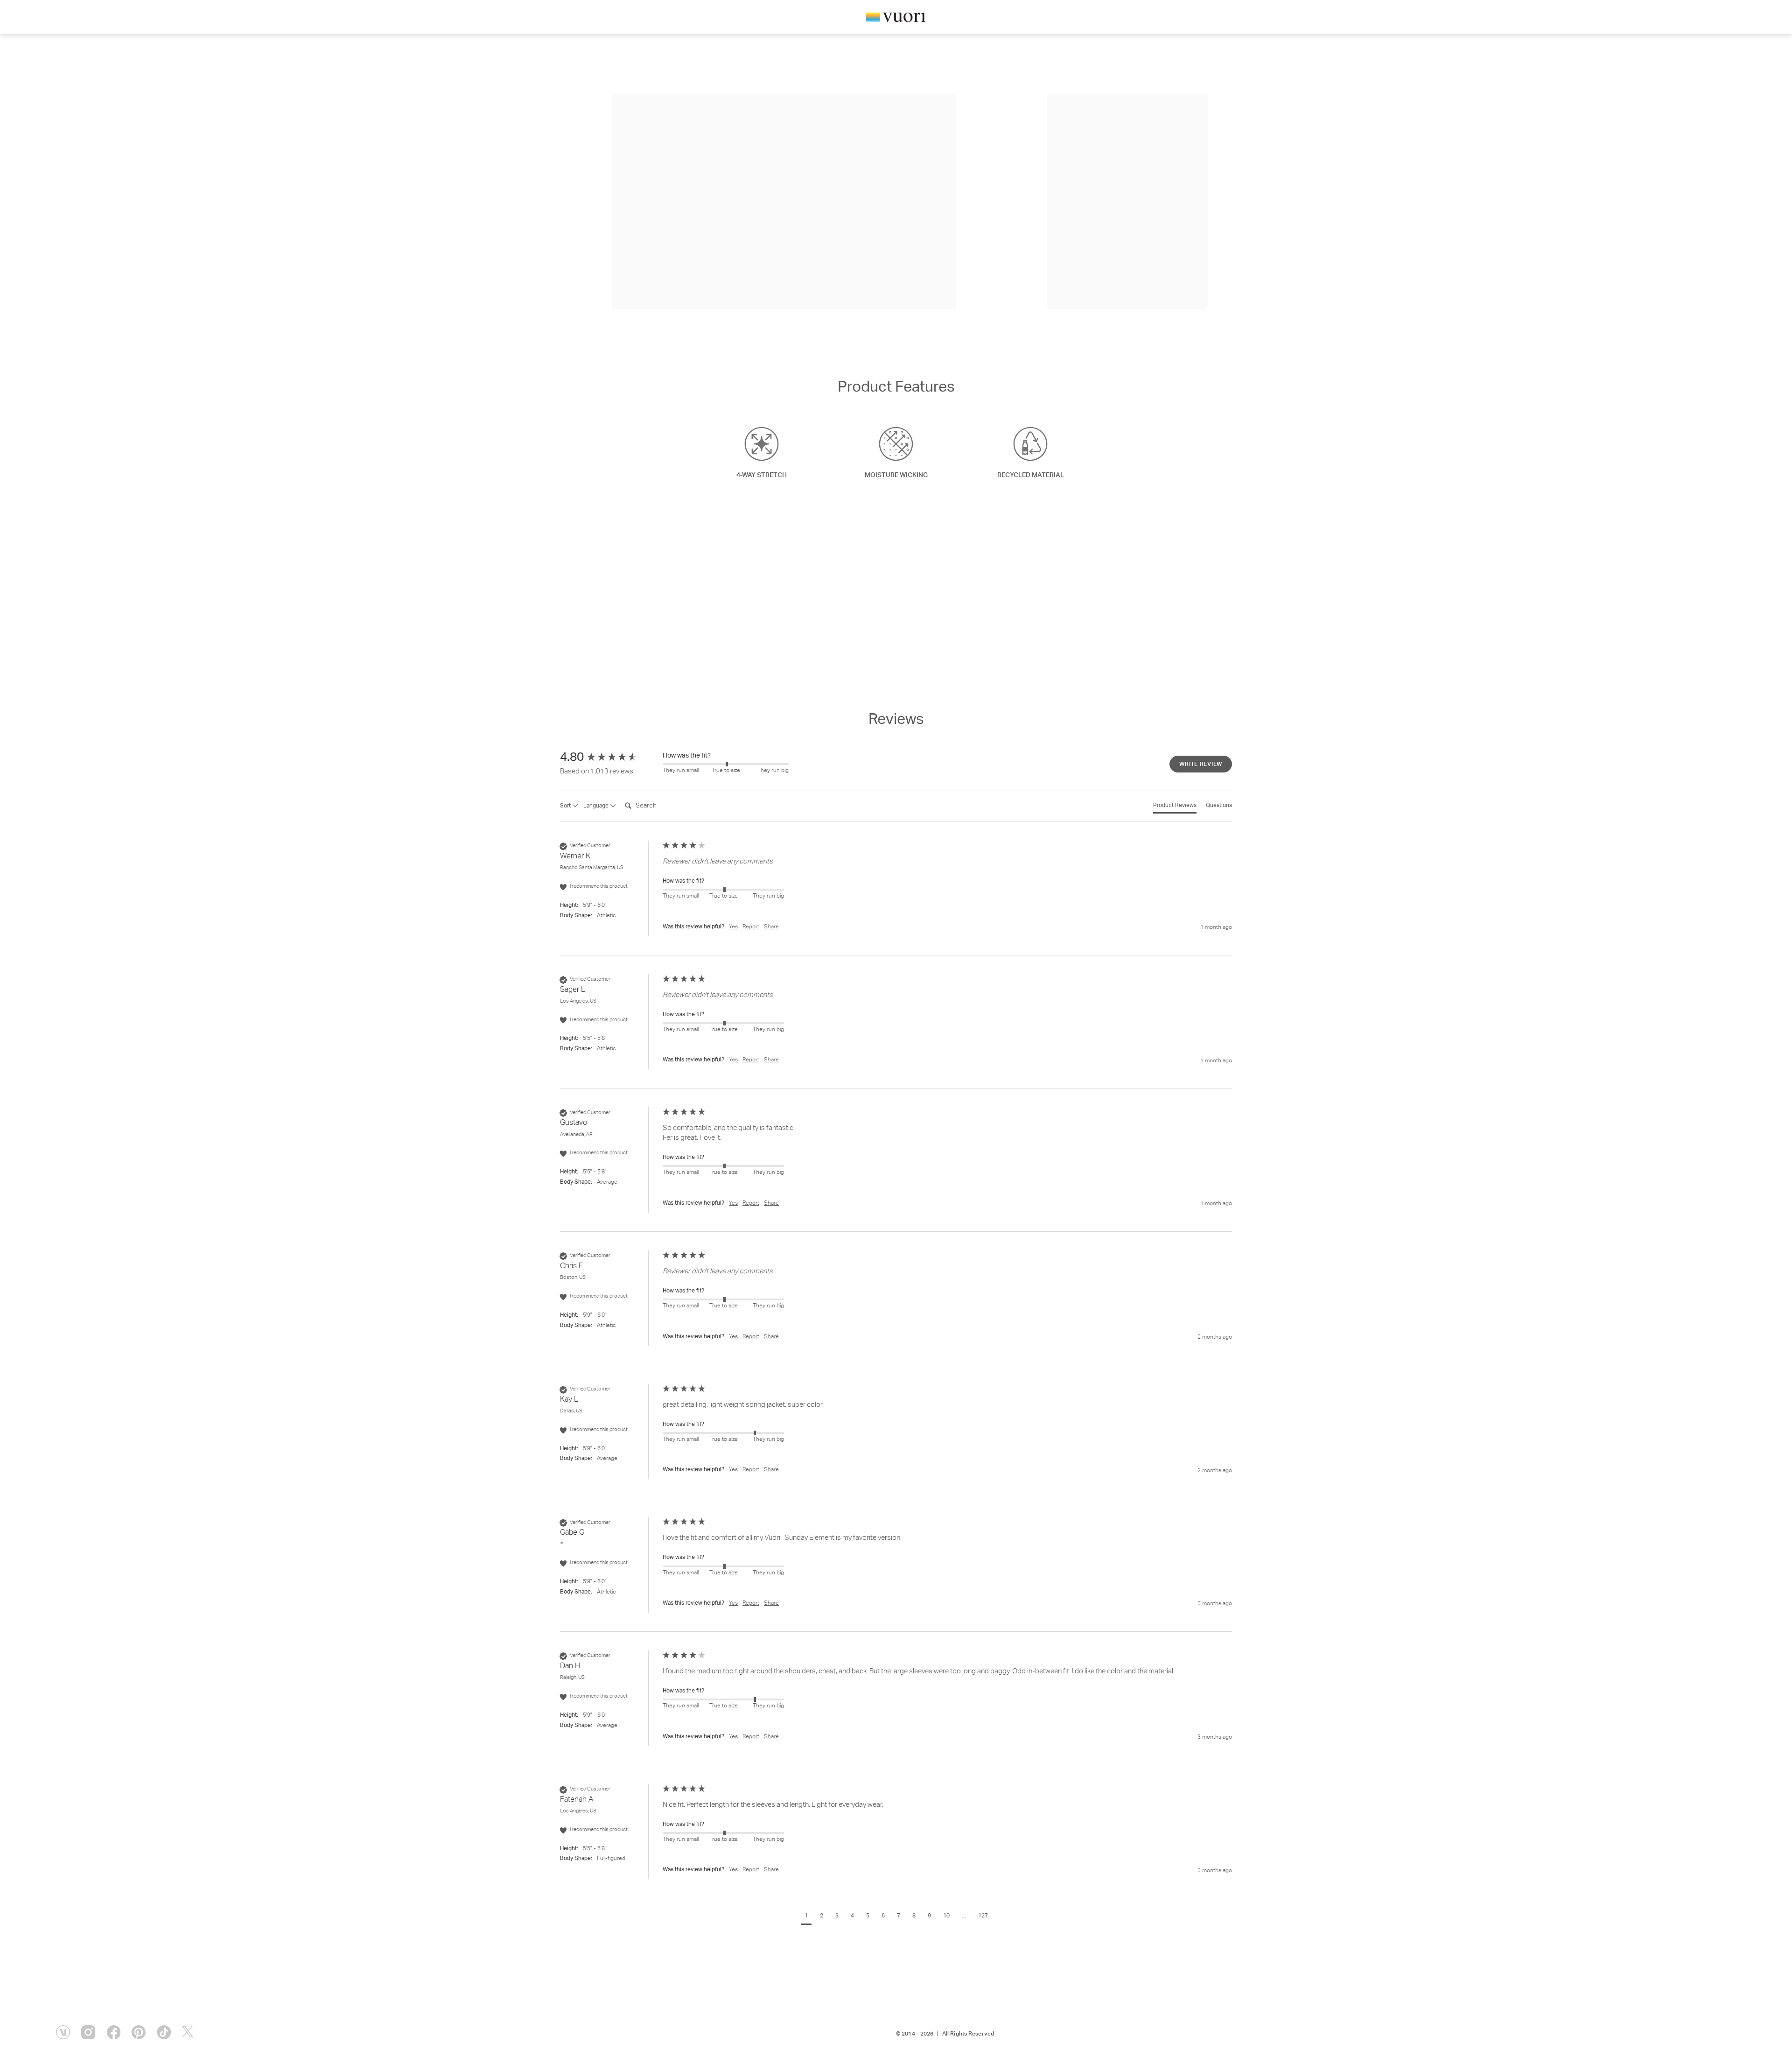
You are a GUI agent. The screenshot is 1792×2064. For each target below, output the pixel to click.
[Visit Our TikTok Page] (164, 2032)
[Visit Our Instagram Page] (88, 2032)
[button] (806, 1917)
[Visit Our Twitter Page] (189, 2032)
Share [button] (771, 927)
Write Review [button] (1201, 765)
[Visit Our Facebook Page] (113, 2032)
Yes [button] (733, 927)
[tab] (1175, 808)
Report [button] (751, 927)
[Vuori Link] (896, 19)
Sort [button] (566, 806)
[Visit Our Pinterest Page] (139, 2032)
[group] (609, 758)
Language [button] (597, 806)
